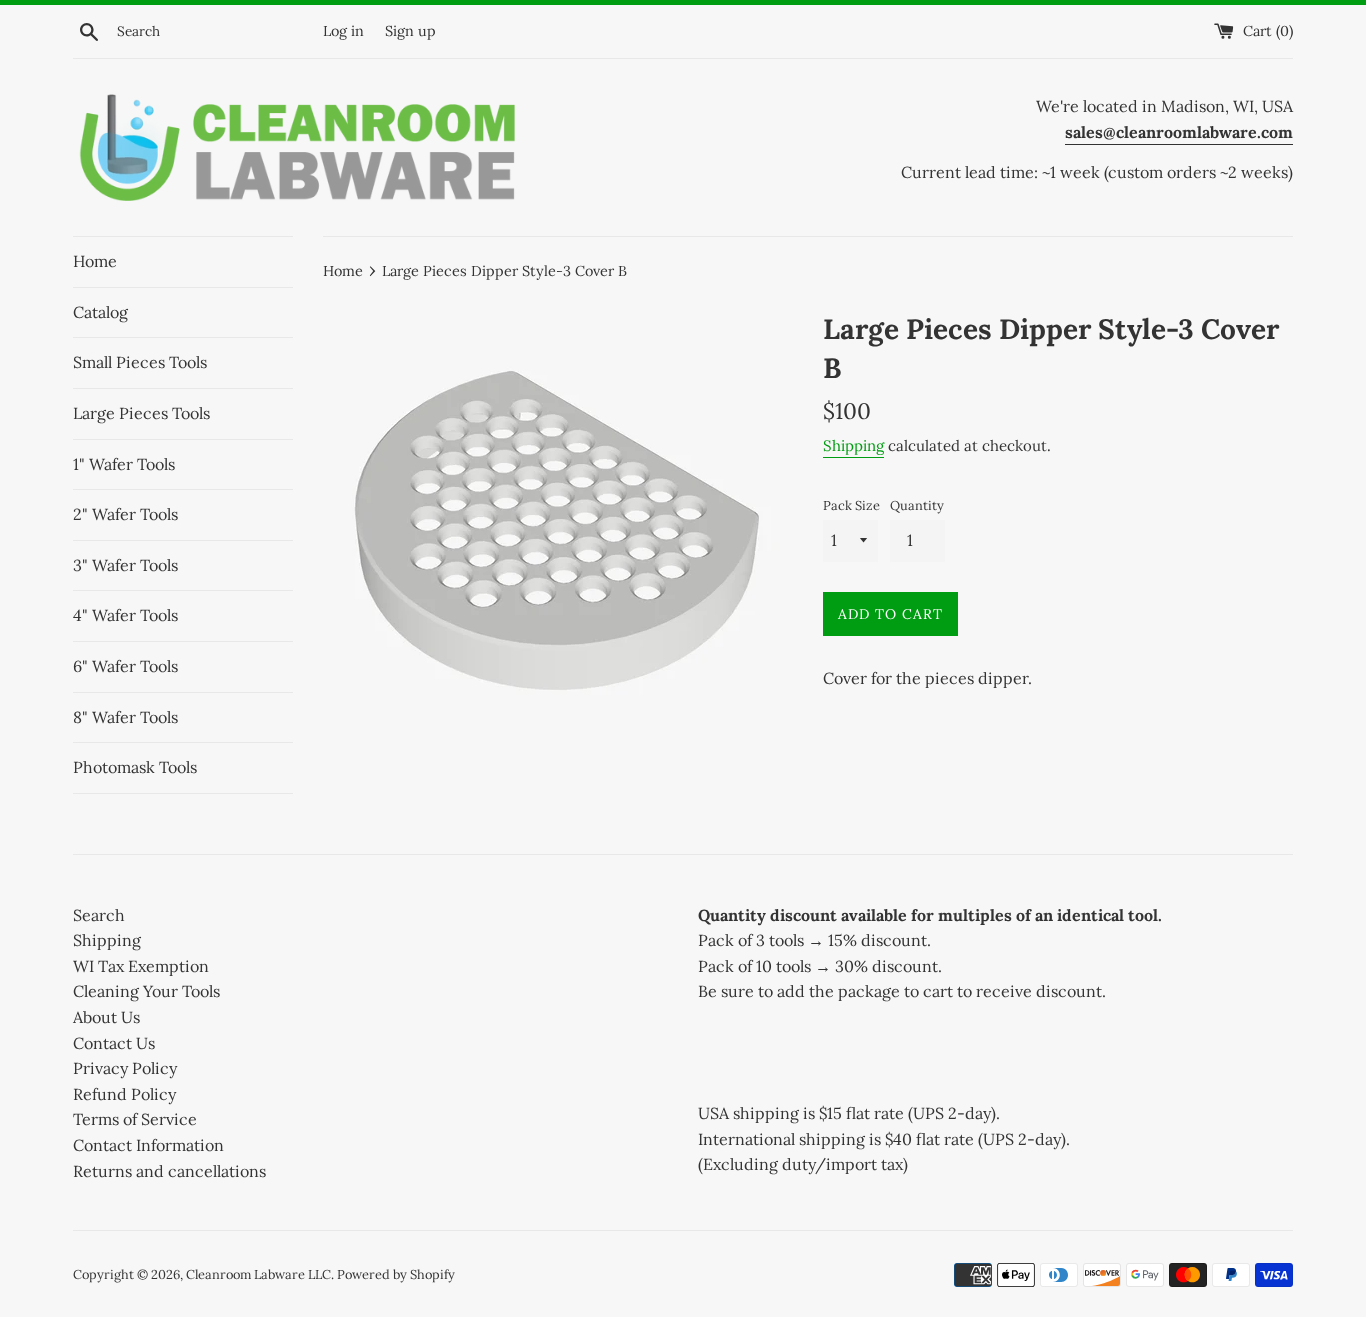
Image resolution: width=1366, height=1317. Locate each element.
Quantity (917, 505)
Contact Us (114, 1043)
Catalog (100, 312)
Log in (343, 31)
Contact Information (148, 1145)
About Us (106, 1017)
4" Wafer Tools (125, 615)
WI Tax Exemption (141, 966)
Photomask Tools (135, 767)
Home (95, 261)
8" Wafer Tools (125, 717)
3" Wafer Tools (125, 565)
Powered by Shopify (396, 1274)
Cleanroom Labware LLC (258, 1274)
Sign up (410, 31)
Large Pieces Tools (141, 413)
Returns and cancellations (169, 1171)
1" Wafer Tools (124, 464)
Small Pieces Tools (140, 362)
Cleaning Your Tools (146, 991)
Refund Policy (124, 1094)
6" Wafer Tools (125, 666)
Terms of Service (135, 1119)
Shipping (853, 445)
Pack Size (851, 505)
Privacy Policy (125, 1068)
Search (99, 915)
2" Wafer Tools (125, 514)
